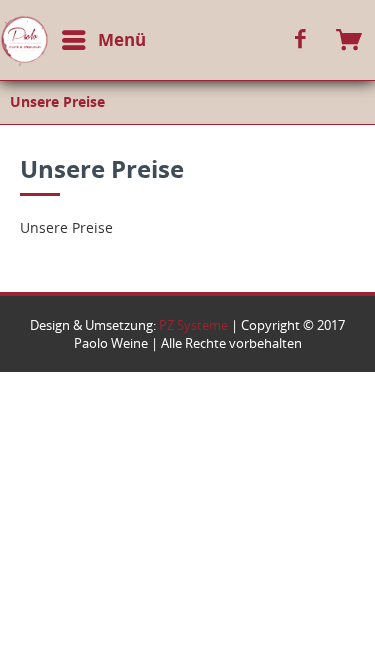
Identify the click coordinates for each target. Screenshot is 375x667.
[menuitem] (78, 44)
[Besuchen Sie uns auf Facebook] (301, 40)
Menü (122, 39)
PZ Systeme (193, 325)
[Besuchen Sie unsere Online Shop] (350, 40)
